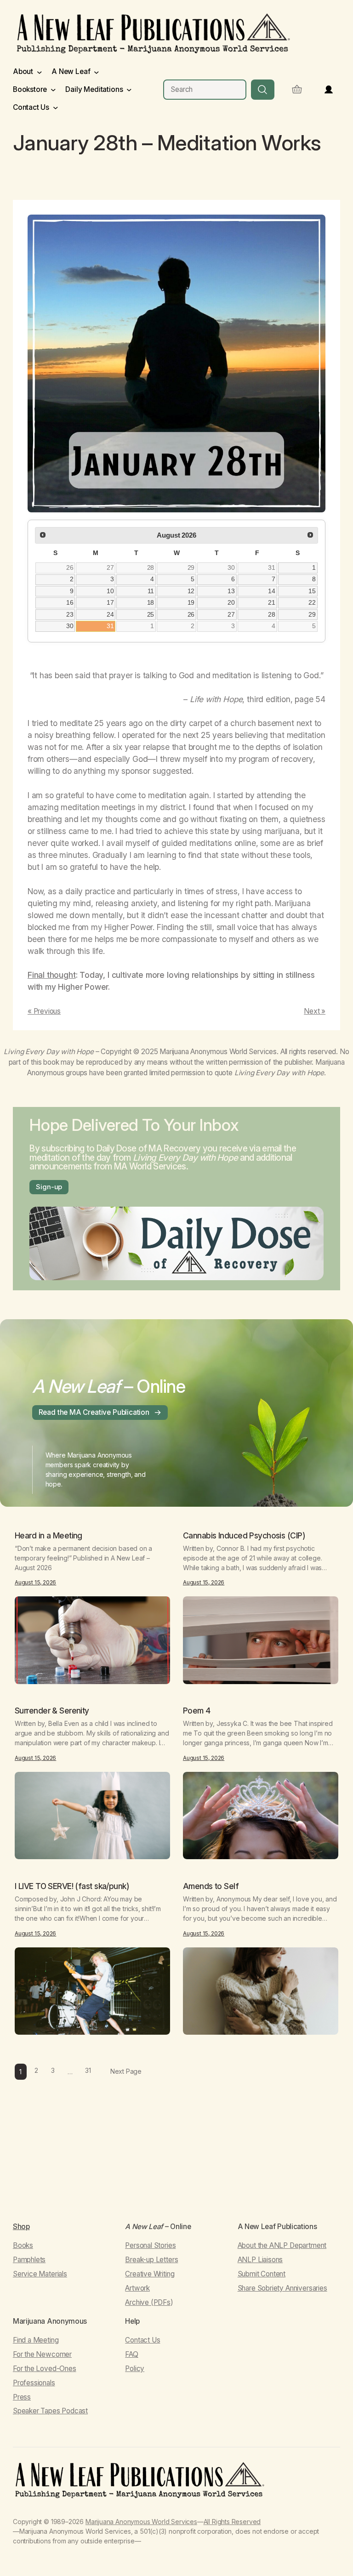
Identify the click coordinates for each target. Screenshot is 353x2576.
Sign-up (49, 1187)
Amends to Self (211, 1886)
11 (151, 591)
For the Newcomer (42, 2354)
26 (70, 567)
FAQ (131, 2354)
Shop (21, 2227)
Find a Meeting (36, 2340)
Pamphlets (29, 2260)
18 (151, 602)
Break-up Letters (151, 2260)
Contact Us (142, 2340)
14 (272, 591)
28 (151, 567)
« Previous (44, 1011)
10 (110, 591)
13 (231, 591)
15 (312, 591)
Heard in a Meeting (48, 1536)
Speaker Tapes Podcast (50, 2411)
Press (22, 2397)
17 (110, 602)
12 (191, 591)
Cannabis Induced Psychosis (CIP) (244, 1536)
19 (191, 602)
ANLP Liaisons (260, 2260)
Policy (135, 2369)
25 (151, 614)
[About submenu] (40, 72)
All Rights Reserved (232, 2522)
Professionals (34, 2383)
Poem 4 (197, 1711)
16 (70, 602)
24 (110, 614)
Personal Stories (150, 2245)
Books (23, 2245)
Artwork (137, 2288)
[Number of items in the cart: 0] (297, 89)
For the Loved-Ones (45, 2369)
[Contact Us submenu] (56, 108)
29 (191, 567)
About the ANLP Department (282, 2245)
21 (272, 602)
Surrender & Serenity (52, 1711)
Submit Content (262, 2274)
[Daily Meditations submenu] (129, 90)
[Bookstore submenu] (53, 90)
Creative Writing (150, 2274)
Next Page (126, 2071)
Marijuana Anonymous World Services (141, 2522)
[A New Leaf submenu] (97, 72)
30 (231, 567)
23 (70, 614)
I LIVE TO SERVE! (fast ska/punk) (72, 1886)
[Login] (329, 90)
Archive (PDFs (148, 2302)
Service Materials (40, 2274)
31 (272, 567)
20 (231, 602)
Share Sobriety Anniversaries (282, 2288)
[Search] (263, 89)
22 (312, 602)
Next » (315, 1011)
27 (110, 567)
